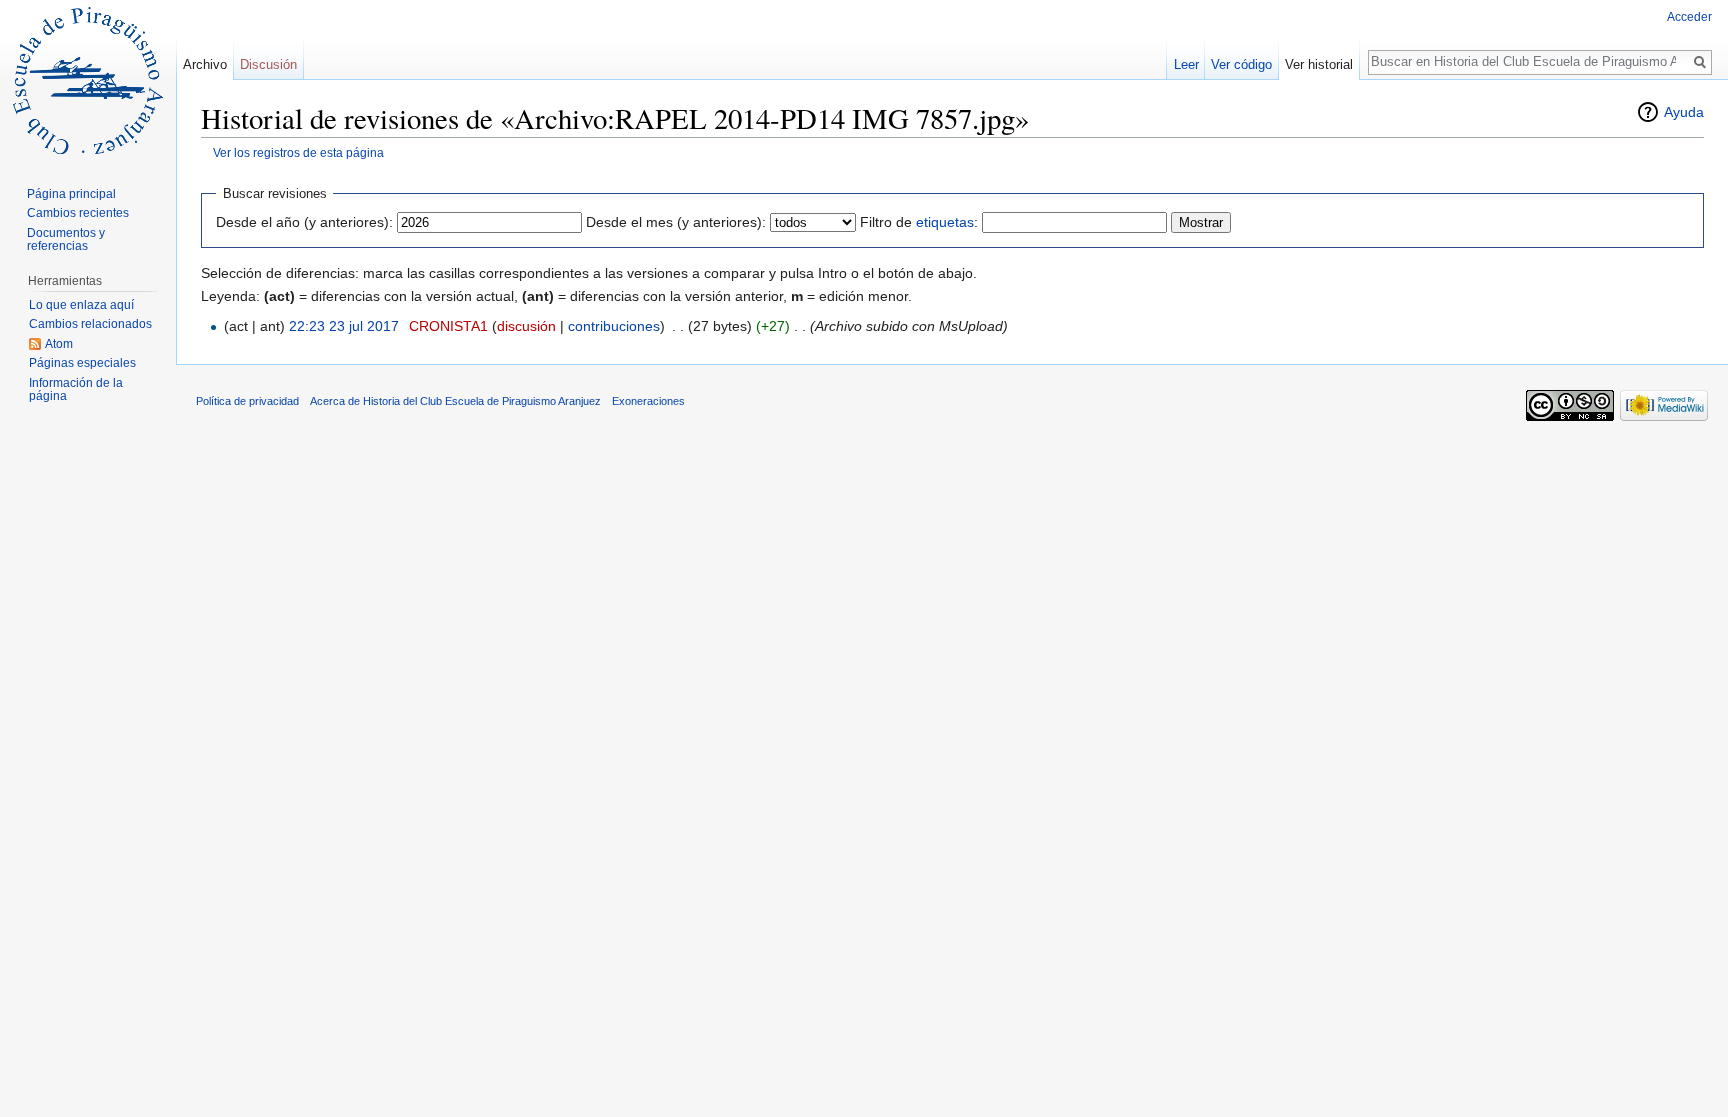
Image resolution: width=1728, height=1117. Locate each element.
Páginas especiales (82, 363)
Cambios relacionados (90, 324)
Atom (59, 344)
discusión (526, 326)
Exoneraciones (648, 401)
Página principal (71, 194)
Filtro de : (919, 222)
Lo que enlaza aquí (81, 305)
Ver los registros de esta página (298, 152)
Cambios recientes (78, 213)
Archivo (205, 64)
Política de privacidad (247, 401)
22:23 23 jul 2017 (344, 326)
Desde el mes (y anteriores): (676, 222)
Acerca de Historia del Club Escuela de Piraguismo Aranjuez (455, 401)
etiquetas (945, 222)
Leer (1186, 64)
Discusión (268, 64)
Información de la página (76, 390)
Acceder (1689, 17)
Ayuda (1684, 112)
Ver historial (1319, 64)
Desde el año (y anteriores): (304, 222)
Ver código (1241, 64)
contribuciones (614, 326)
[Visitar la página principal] (88, 80)
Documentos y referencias (66, 240)
